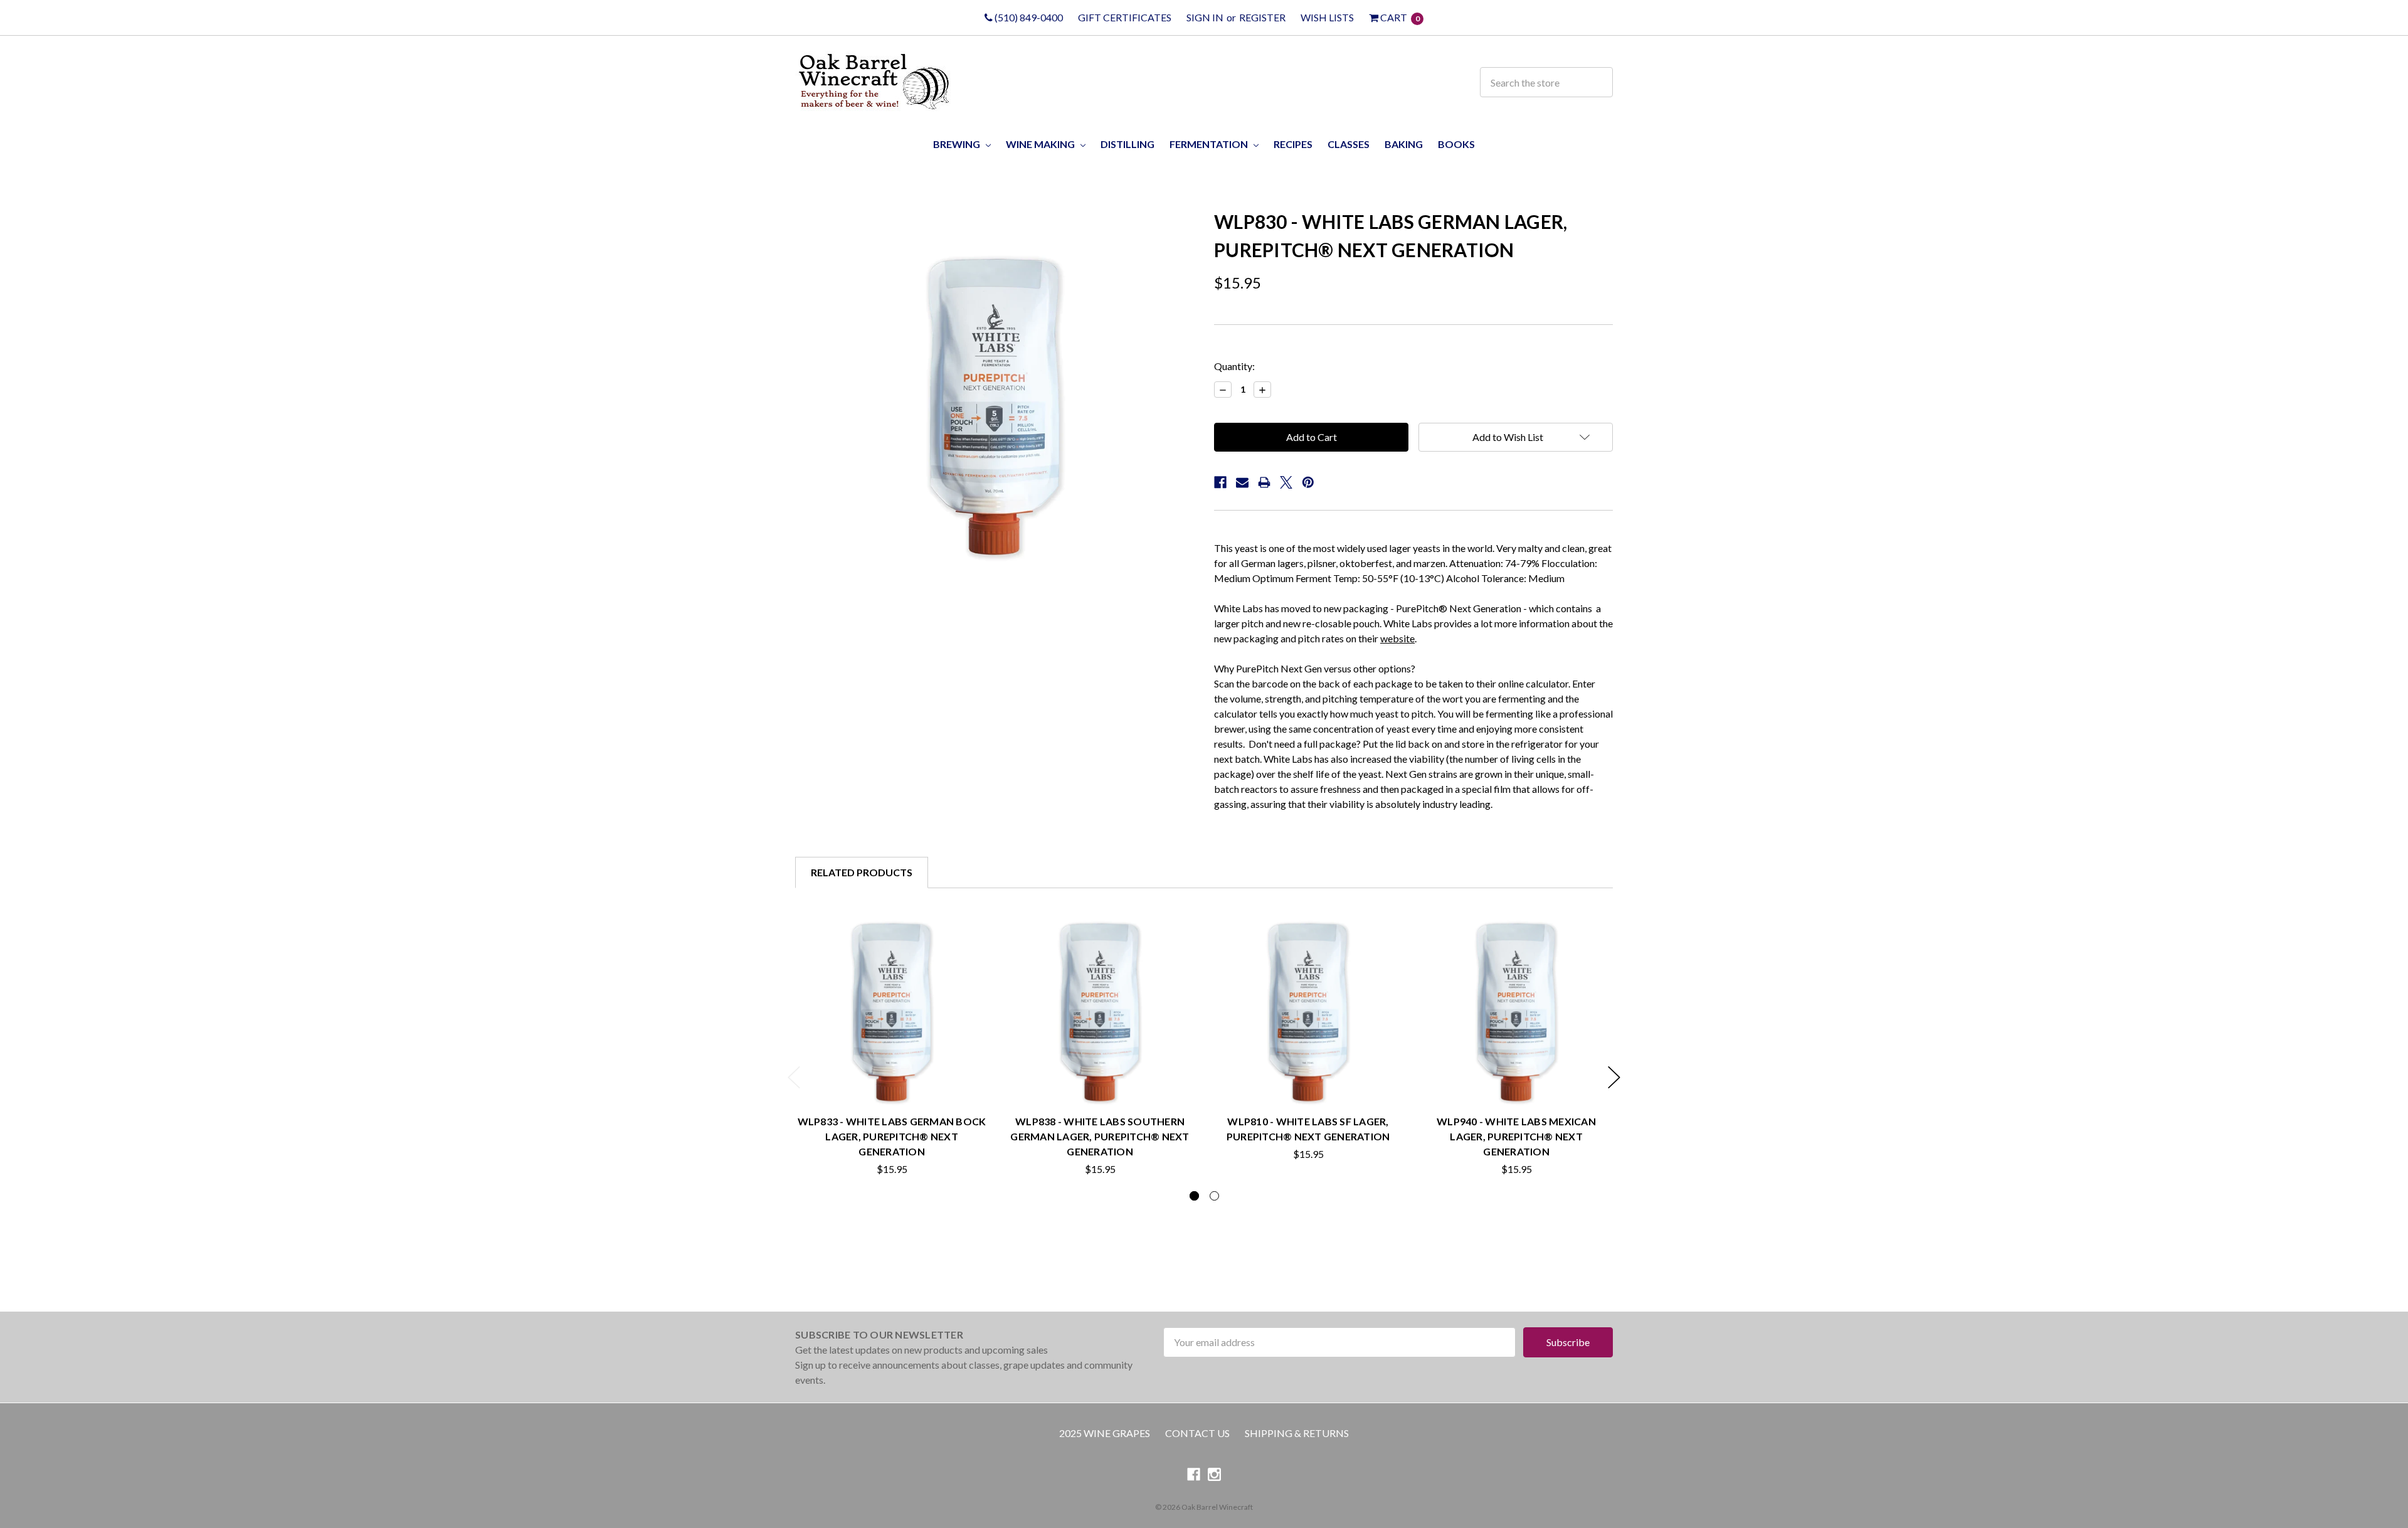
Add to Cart (892, 1078)
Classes (1349, 144)
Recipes (1293, 144)
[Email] (1242, 482)
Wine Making (1041, 144)
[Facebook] (1220, 482)
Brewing (958, 144)
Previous (794, 1077)
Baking (1404, 144)
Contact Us (1197, 1433)
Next (1614, 1077)
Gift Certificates (1125, 17)
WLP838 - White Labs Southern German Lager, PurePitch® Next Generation (1100, 1136)
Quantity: (1234, 366)
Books (1456, 144)
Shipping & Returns (1297, 1433)
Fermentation (1210, 144)
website (1397, 638)
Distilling (1127, 144)
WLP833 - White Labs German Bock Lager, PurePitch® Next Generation (892, 1136)
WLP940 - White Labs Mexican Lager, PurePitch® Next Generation (1516, 1136)
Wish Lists (1327, 17)
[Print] (1264, 482)
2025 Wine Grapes (1105, 1433)
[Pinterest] (1308, 482)
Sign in (1205, 17)
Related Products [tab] (862, 872)
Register (1262, 17)
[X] (1286, 482)
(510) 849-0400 (1028, 17)
